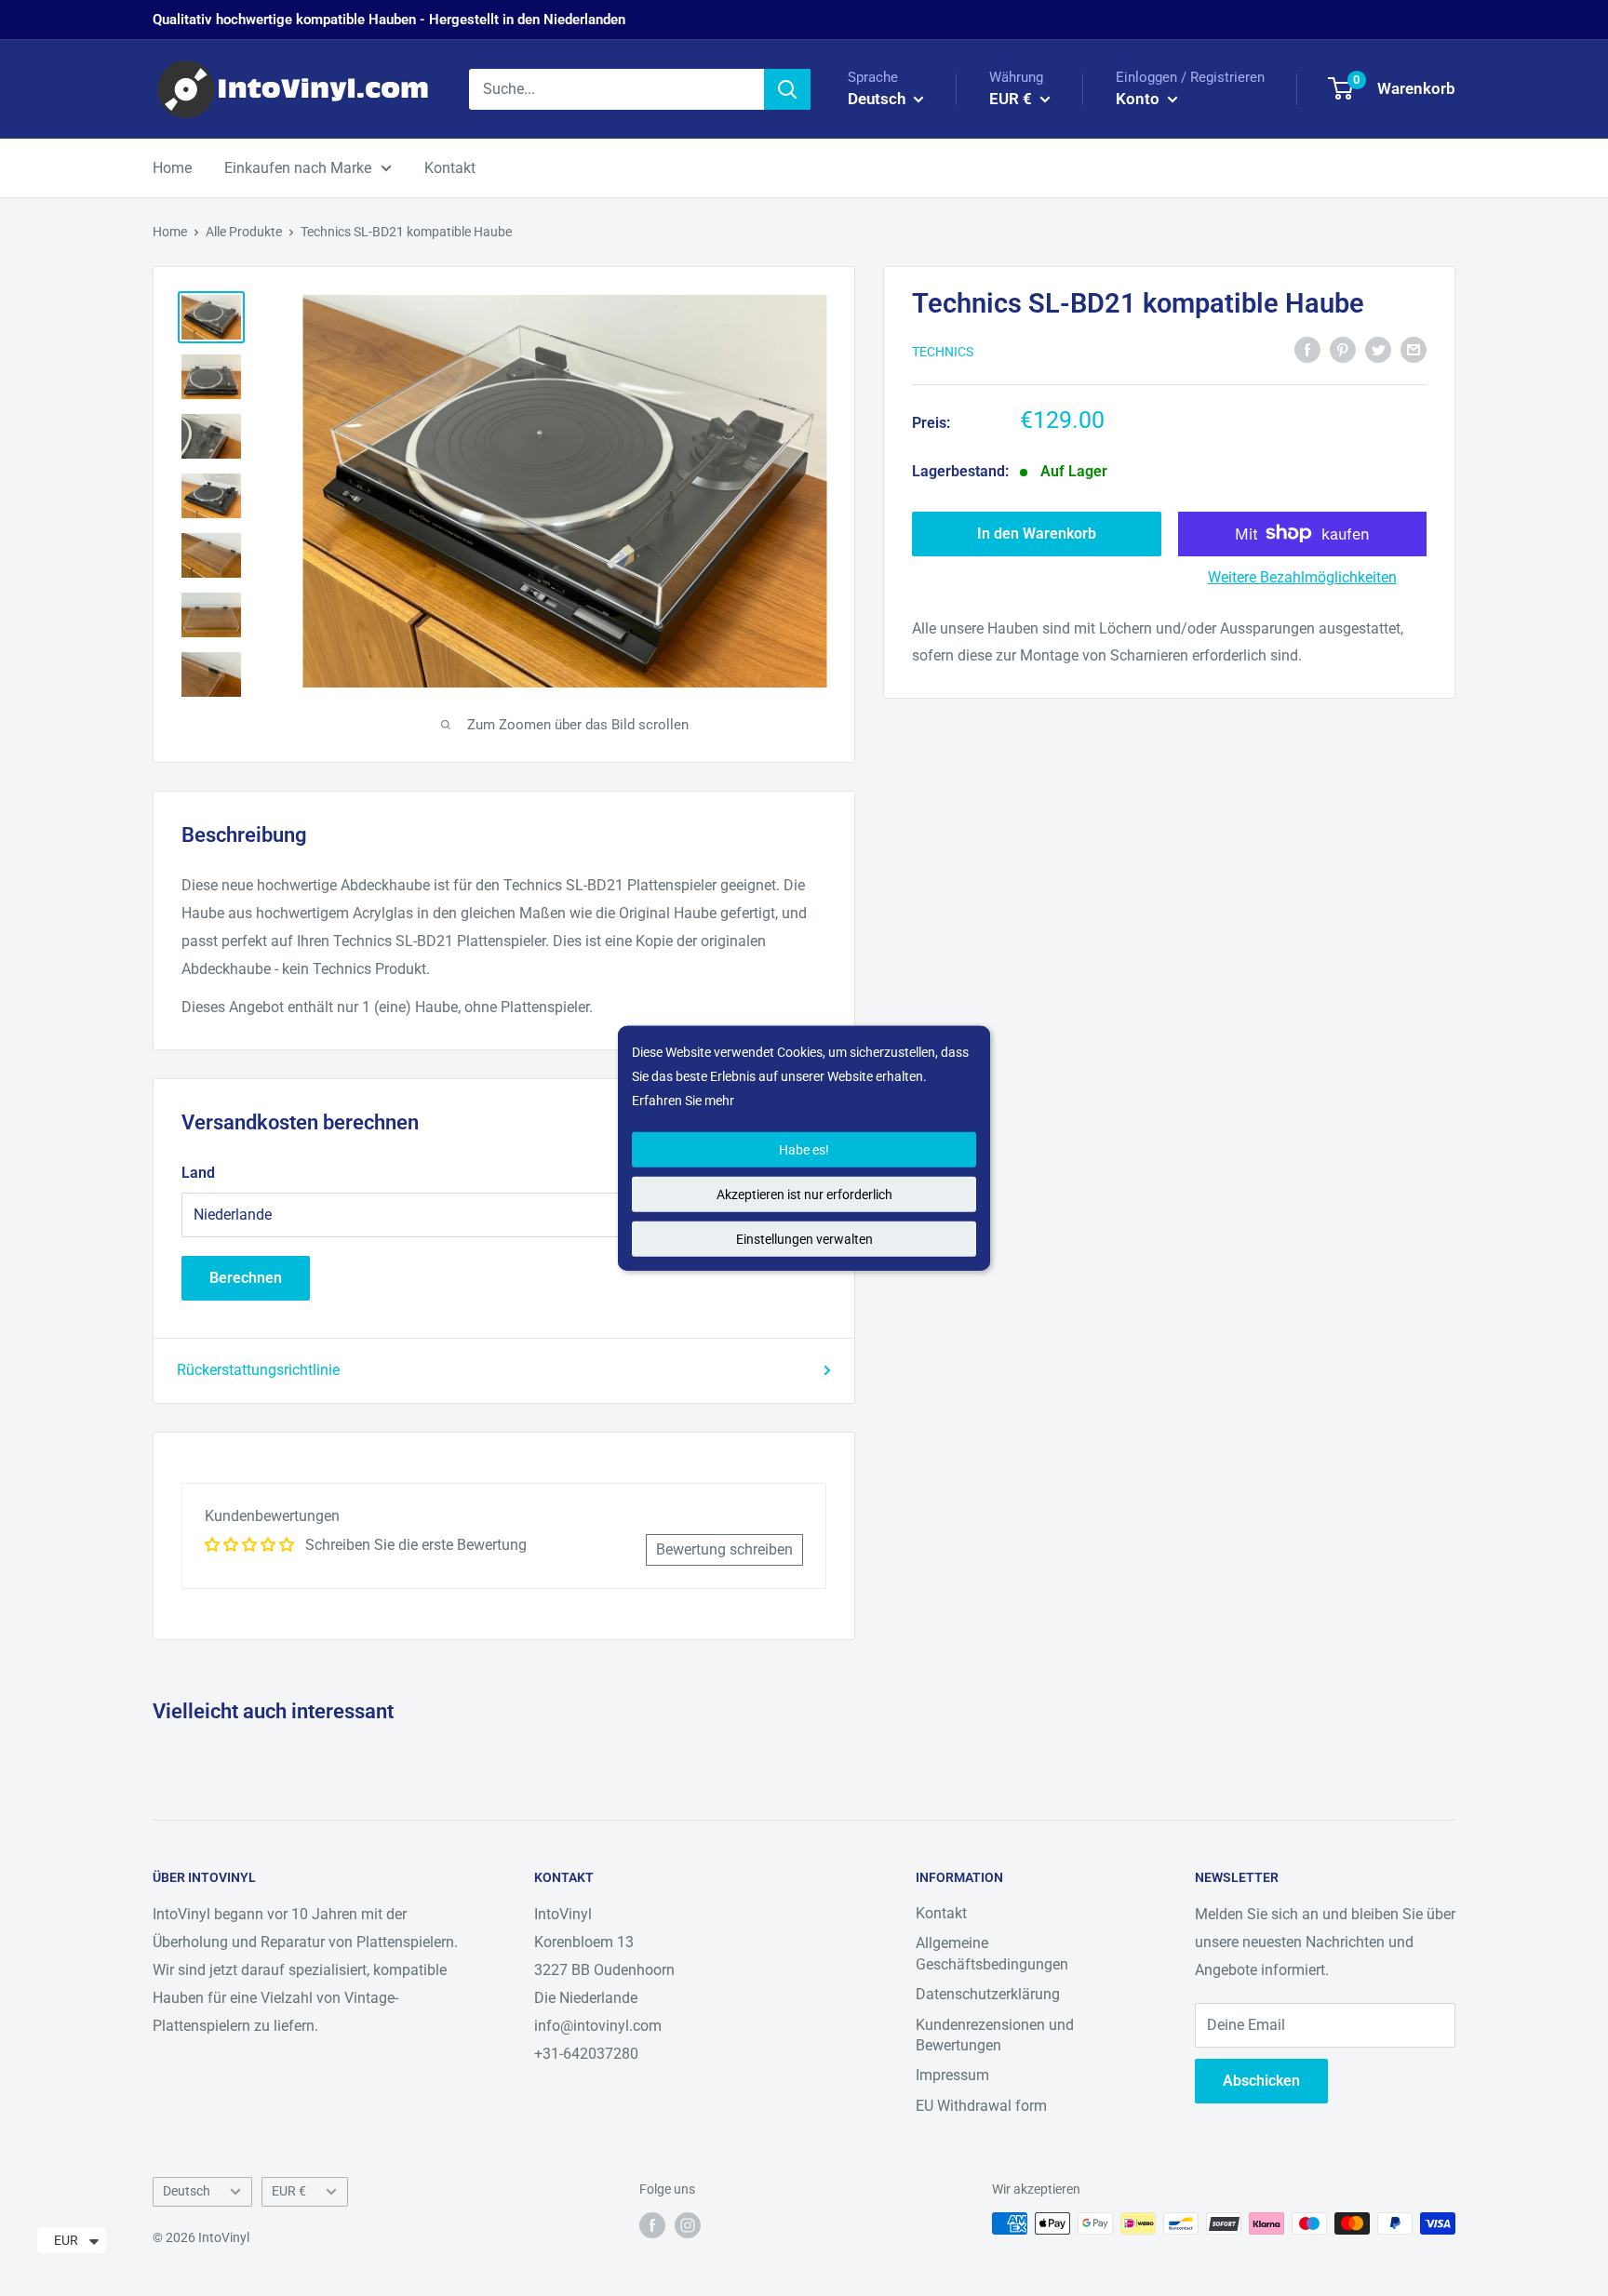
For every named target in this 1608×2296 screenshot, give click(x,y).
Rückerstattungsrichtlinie (258, 1370)
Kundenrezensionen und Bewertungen (995, 2035)
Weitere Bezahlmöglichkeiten (1302, 576)
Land (198, 1173)
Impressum (952, 2075)
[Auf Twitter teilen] (1378, 349)
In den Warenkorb (1037, 533)
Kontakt (450, 168)
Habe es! (804, 1149)
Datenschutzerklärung (988, 1994)
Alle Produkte (244, 232)
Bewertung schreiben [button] (724, 1549)
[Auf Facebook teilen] (1307, 349)
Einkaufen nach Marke (298, 168)
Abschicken (1261, 2081)
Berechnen (246, 1278)
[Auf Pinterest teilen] (1343, 349)
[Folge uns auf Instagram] (688, 2225)
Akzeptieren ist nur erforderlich (804, 1194)
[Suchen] (787, 89)
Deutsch (187, 2191)
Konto (1139, 99)
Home (172, 168)
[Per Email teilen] (1414, 349)
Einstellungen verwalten (804, 1238)
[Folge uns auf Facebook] (652, 2225)
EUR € (289, 2191)
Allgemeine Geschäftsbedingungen (992, 1953)
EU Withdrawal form (981, 2106)
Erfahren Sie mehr (683, 1101)
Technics (943, 351)
